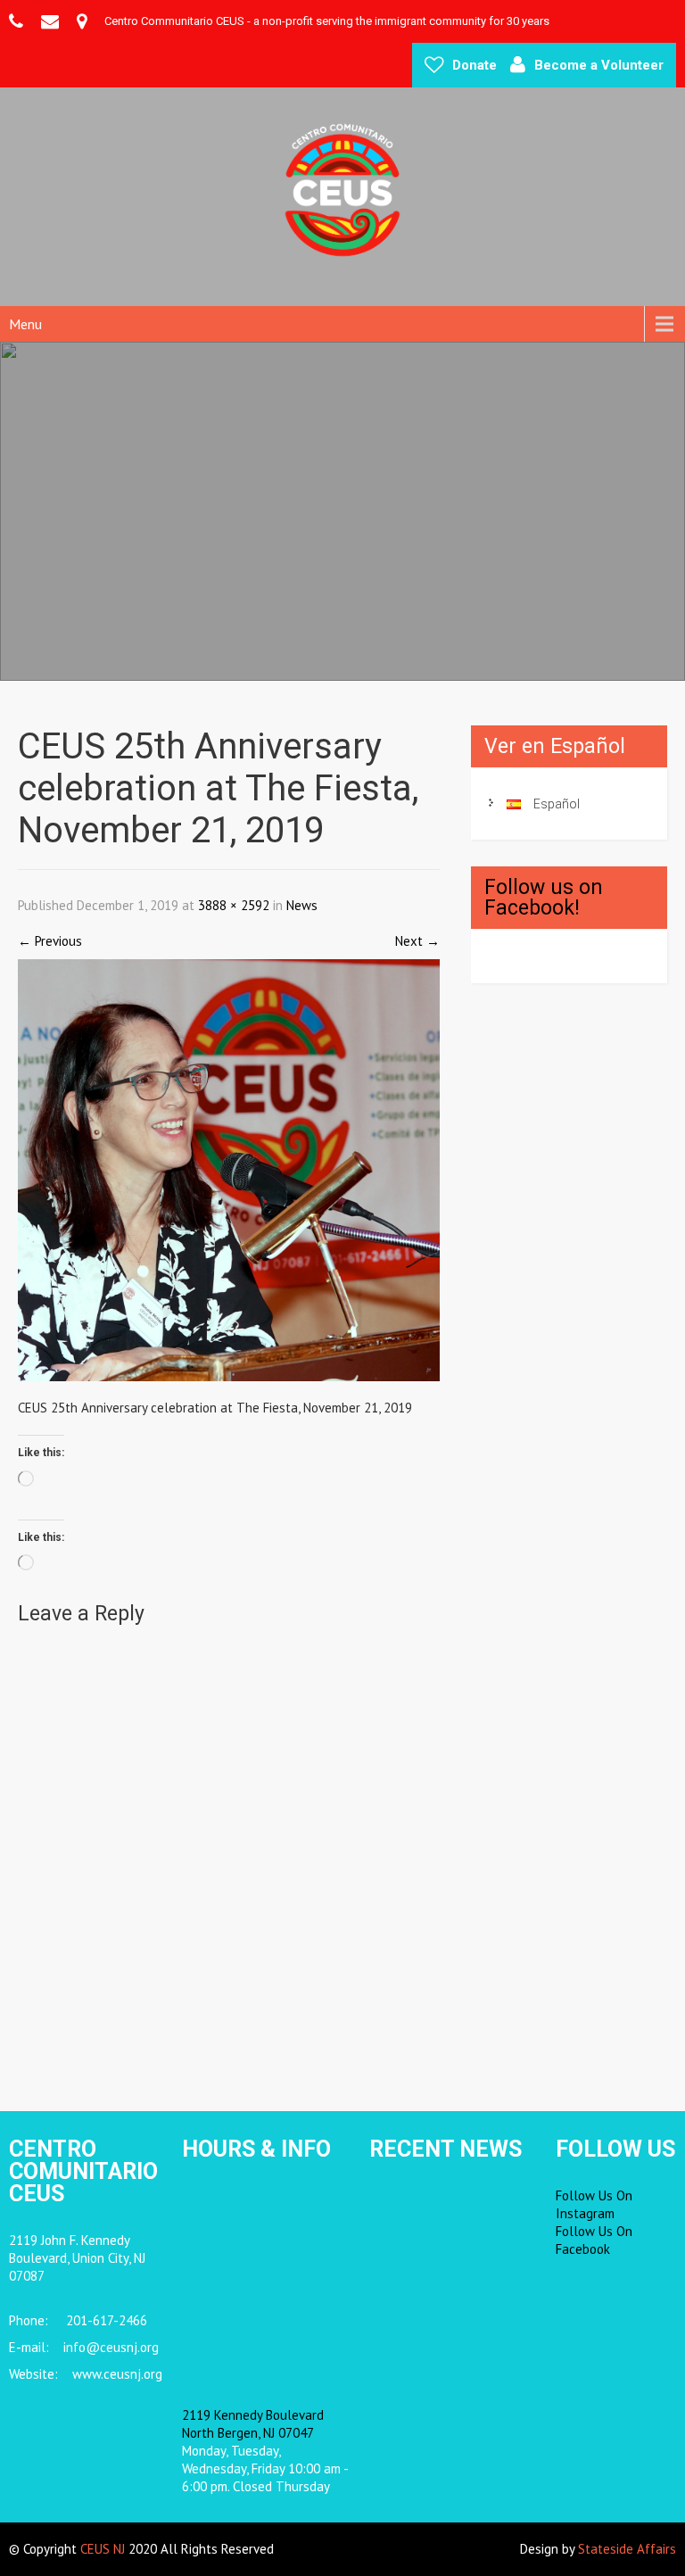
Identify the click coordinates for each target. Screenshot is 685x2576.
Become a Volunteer (599, 65)
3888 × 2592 (234, 905)
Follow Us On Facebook (594, 2240)
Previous (50, 941)
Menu (25, 324)
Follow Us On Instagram (594, 2204)
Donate (475, 65)
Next (417, 941)
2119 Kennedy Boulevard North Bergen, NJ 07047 (253, 2424)
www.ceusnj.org (117, 2374)
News (302, 905)
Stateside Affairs (627, 2549)
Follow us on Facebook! (544, 898)
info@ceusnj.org (111, 2347)
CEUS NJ (103, 2549)
